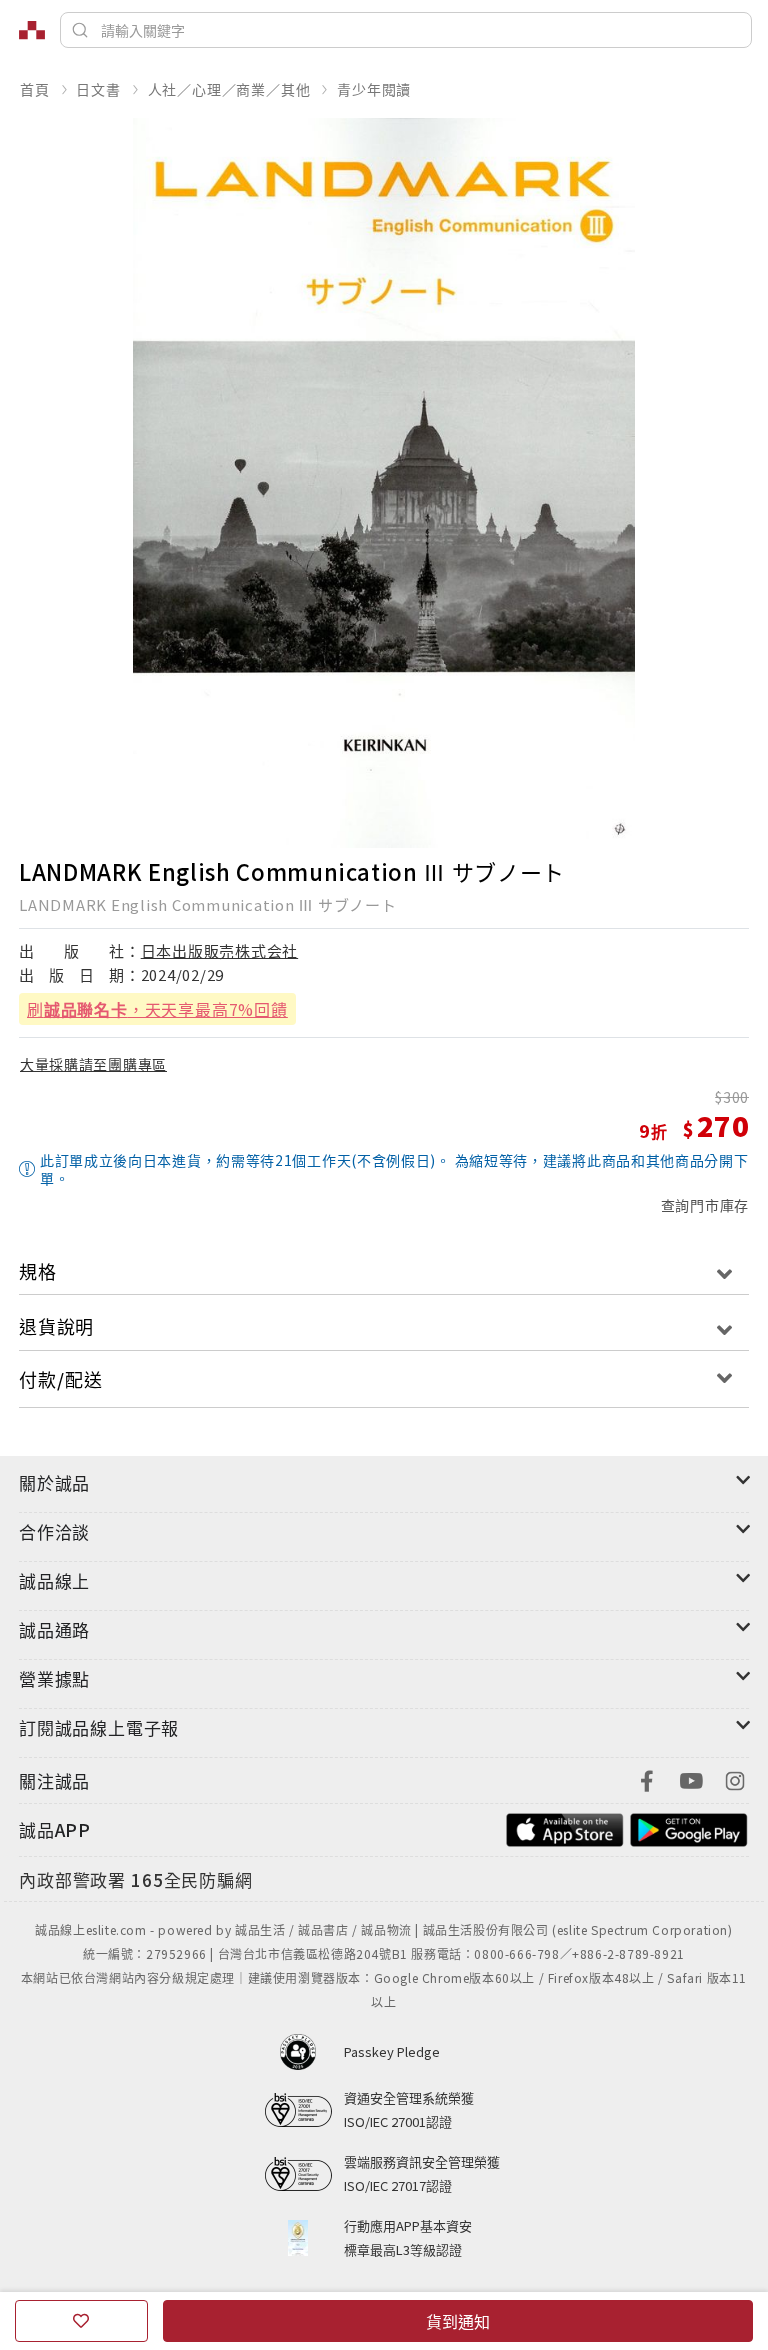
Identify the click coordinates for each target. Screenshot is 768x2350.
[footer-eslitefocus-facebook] (647, 1778)
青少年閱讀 (374, 89)
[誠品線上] (32, 30)
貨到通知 (458, 2321)
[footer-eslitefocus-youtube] (691, 1778)
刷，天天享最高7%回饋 (157, 1009)
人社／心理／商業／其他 (229, 89)
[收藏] (81, 2321)
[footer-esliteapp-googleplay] (689, 1827)
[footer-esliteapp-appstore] (565, 1827)
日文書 (98, 89)
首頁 (35, 89)
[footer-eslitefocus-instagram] (735, 1778)
